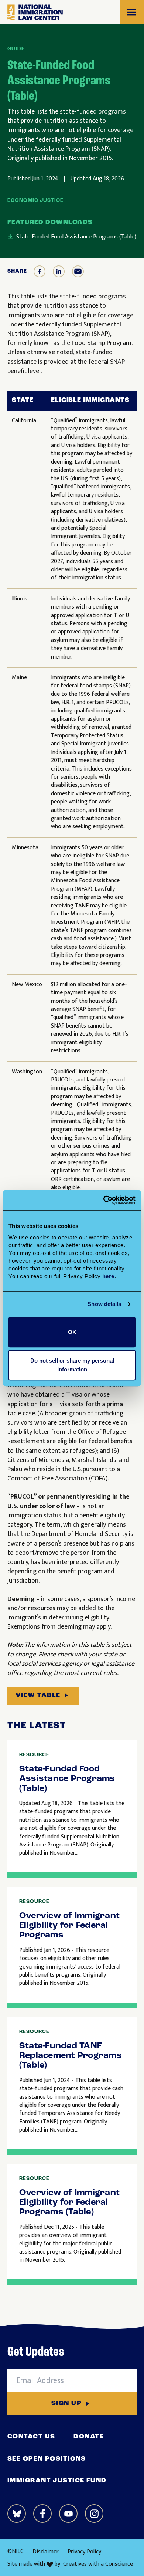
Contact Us (31, 2437)
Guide (16, 49)
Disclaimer (46, 2552)
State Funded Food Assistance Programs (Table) (76, 237)
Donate (89, 2437)
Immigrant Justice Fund (57, 2481)
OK (72, 1332)
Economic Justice (35, 201)
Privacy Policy (84, 2552)
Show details (104, 1304)
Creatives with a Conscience (98, 2564)
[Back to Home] (35, 12)
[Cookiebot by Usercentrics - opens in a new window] (104, 1200)
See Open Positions (47, 2459)
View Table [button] (38, 1696)
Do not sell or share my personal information (72, 1365)
